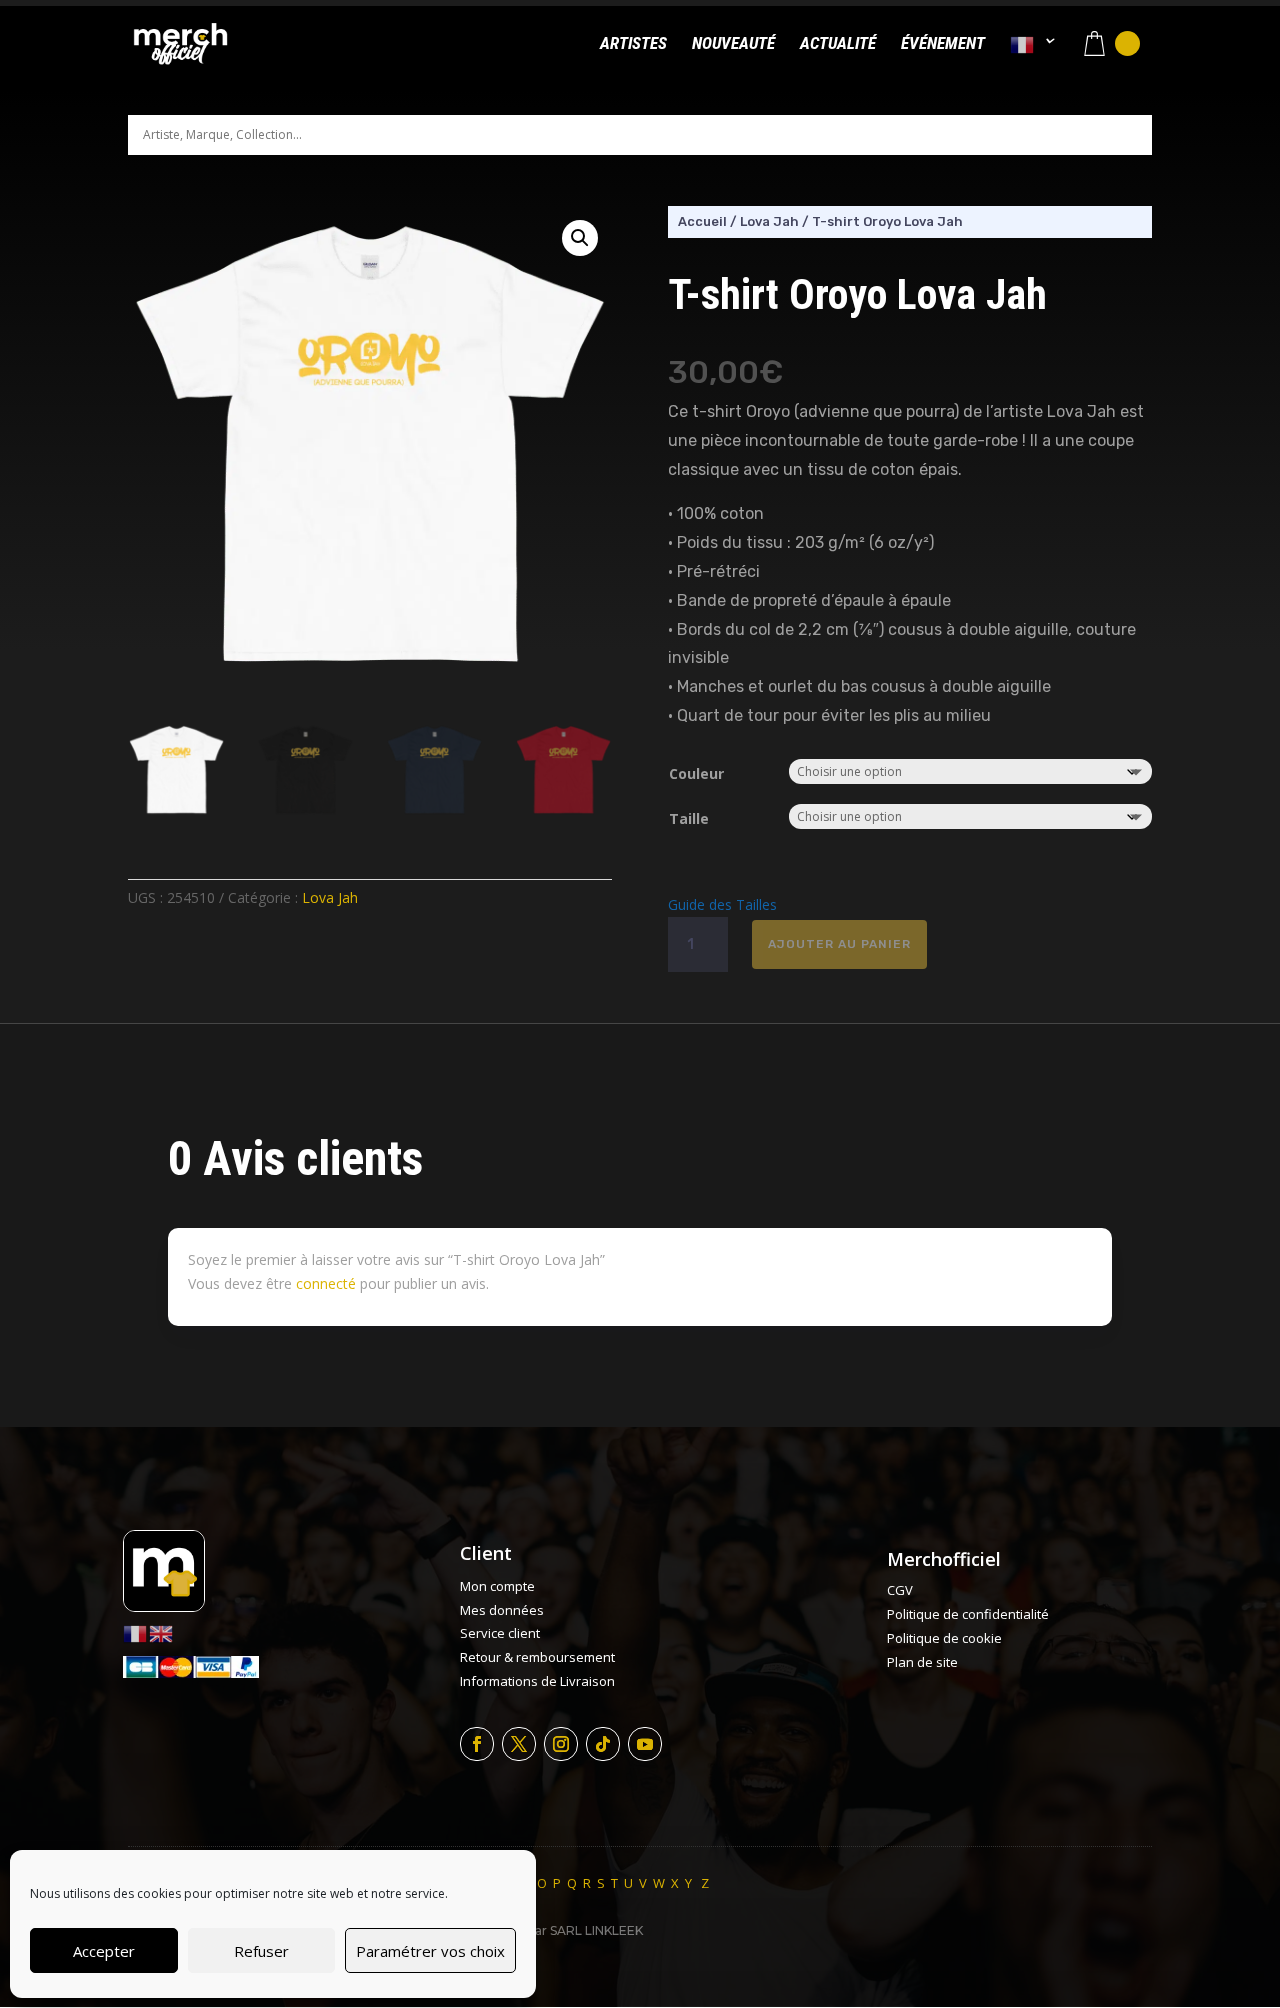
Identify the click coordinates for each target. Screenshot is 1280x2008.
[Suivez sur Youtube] (645, 1744)
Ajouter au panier (839, 944)
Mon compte (497, 1586)
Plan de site (922, 1662)
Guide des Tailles (722, 904)
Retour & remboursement (537, 1657)
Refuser (261, 1951)
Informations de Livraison (537, 1681)
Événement (943, 44)
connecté (326, 1283)
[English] (162, 1631)
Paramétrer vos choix (430, 1951)
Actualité (838, 44)
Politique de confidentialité (968, 1614)
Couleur (696, 773)
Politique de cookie (944, 1638)
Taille (689, 818)
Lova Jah (330, 897)
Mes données (502, 1610)
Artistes (633, 44)
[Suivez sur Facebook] (477, 1744)
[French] (1033, 61)
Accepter (104, 1951)
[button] (580, 238)
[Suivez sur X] (519, 1744)
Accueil (702, 221)
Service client (500, 1633)
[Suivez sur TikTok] (603, 1744)
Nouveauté (733, 44)
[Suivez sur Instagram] (561, 1744)
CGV (900, 1590)
